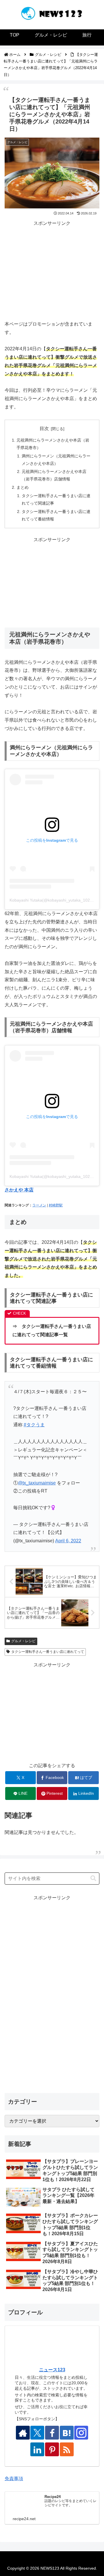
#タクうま (34, 1425)
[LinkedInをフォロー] (37, 2449)
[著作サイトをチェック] (23, 2433)
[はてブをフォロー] (67, 2433)
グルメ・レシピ (23, 1641)
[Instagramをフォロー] (81, 2433)
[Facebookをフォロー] (52, 2433)
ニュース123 (52, 2370)
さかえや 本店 (19, 1190)
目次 (44, 428)
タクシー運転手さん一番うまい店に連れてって (48, 1652)
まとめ (23, 487)
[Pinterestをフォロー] (52, 2449)
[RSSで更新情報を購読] (67, 2449)
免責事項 (14, 2479)
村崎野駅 (56, 1205)
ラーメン (39, 1205)
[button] (93, 1878)
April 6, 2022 (68, 1541)
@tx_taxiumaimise (37, 1483)
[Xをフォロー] (37, 2433)
